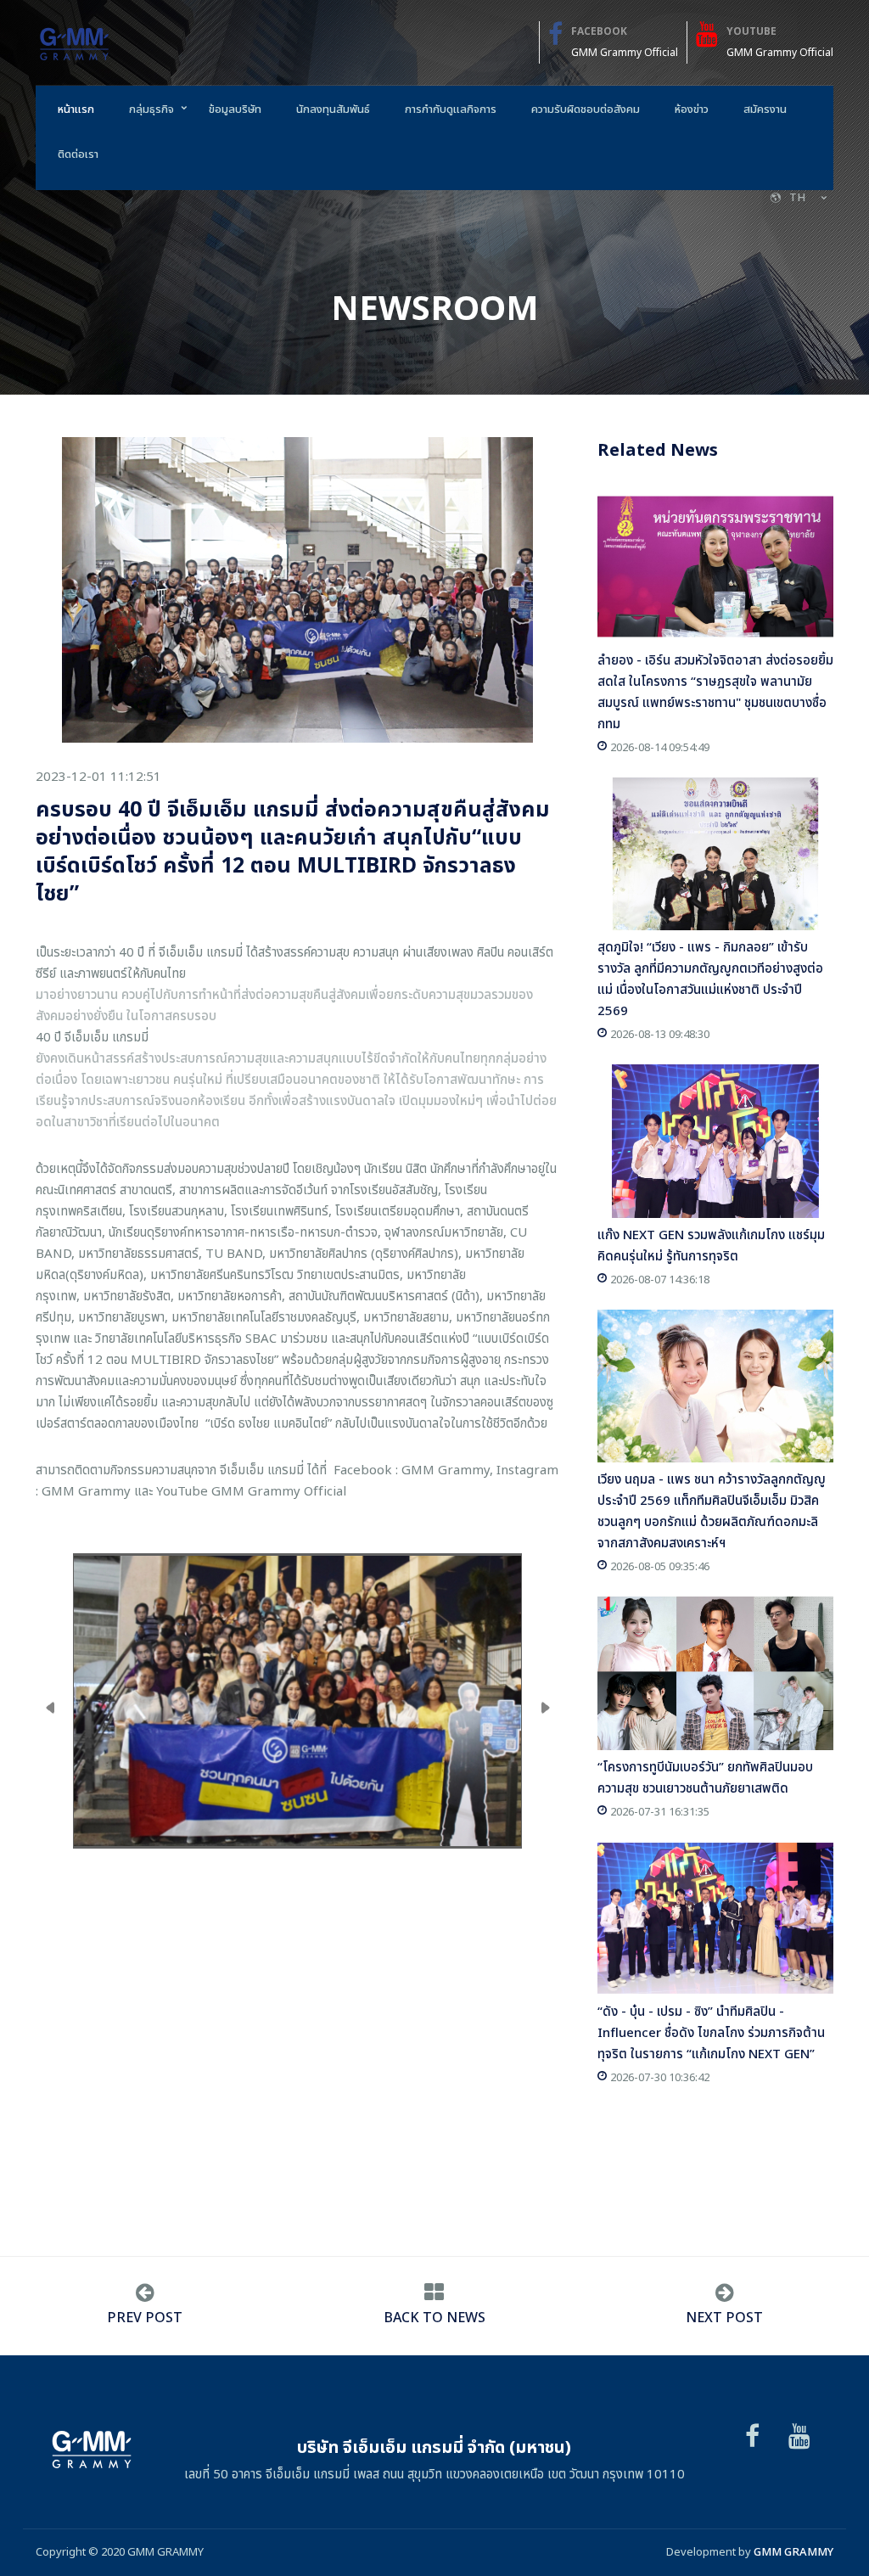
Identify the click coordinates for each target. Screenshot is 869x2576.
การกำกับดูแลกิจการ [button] (451, 109)
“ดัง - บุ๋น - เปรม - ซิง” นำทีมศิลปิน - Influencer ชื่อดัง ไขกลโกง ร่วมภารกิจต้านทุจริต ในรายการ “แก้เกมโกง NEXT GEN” (711, 2033)
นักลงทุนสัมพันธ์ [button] (333, 109)
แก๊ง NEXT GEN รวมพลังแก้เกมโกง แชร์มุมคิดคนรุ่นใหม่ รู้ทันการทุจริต (711, 1246)
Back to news (434, 2318)
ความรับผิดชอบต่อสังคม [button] (586, 109)
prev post (145, 2318)
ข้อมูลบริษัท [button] (235, 109)
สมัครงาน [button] (765, 109)
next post (724, 2318)
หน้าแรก (76, 109)
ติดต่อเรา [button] (78, 154)
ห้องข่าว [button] (692, 109)
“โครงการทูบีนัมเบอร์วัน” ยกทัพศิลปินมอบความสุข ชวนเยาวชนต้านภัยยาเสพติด (705, 1778)
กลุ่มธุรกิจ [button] (151, 109)
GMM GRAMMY (793, 2552)
